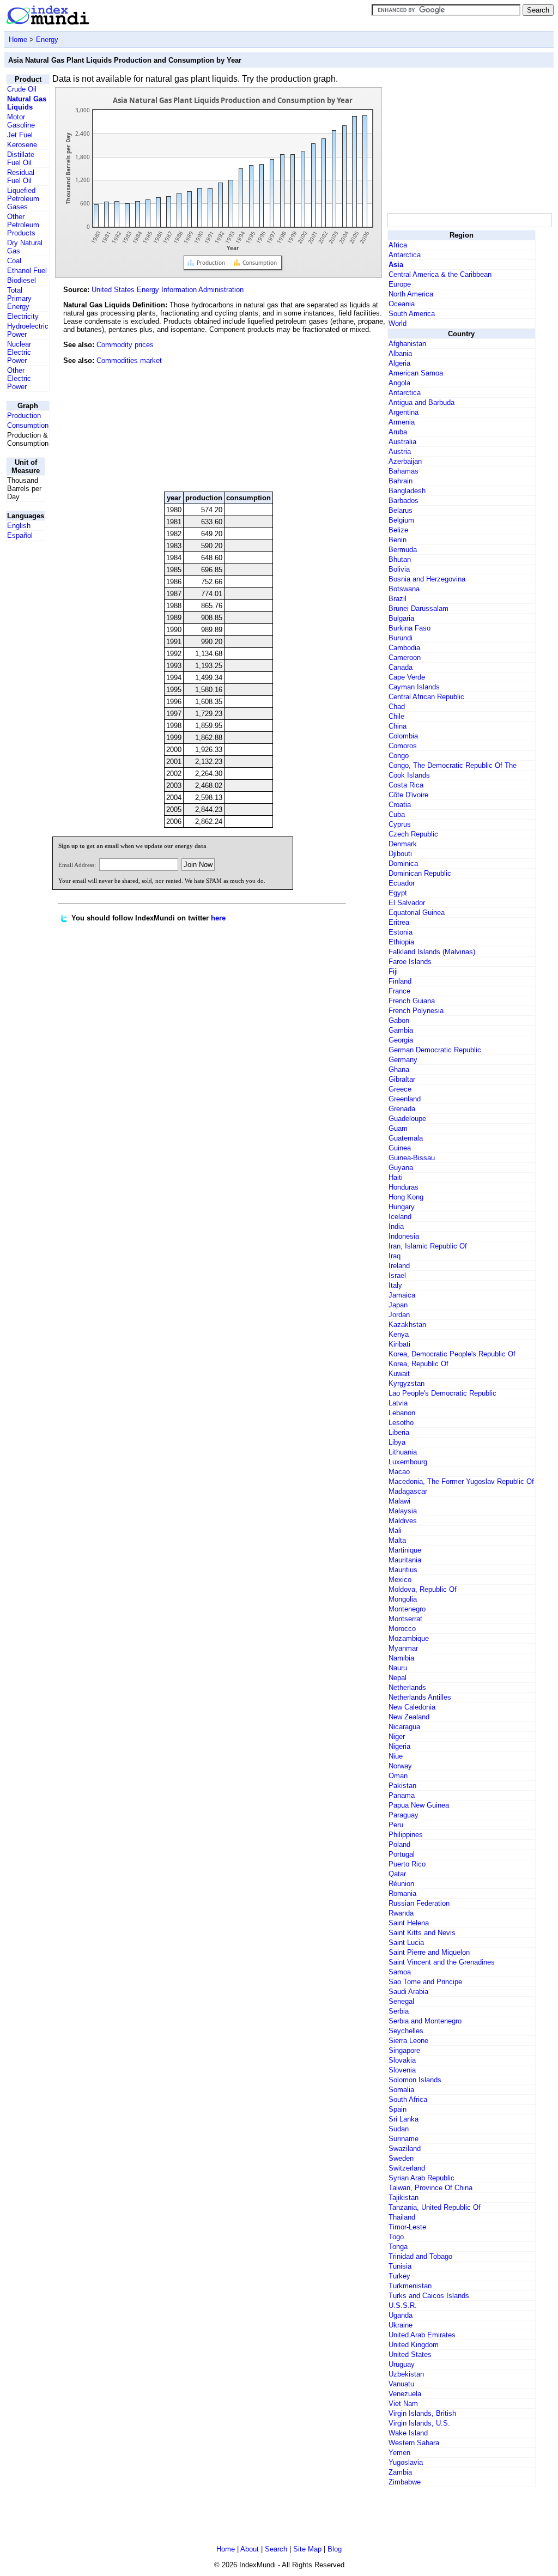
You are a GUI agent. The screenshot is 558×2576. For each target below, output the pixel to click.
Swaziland (405, 2148)
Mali (395, 1531)
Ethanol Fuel (27, 271)
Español (20, 535)
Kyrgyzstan (407, 1383)
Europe (400, 284)
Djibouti (400, 854)
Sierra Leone (408, 2041)
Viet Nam (403, 2404)
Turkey (399, 2276)
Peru (396, 1825)
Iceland (400, 1217)
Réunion (401, 1884)
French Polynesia (416, 1011)
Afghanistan (407, 344)
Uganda (401, 2315)
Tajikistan (404, 2198)
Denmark (403, 844)
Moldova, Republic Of (423, 1589)
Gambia (401, 1030)
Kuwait (399, 1374)
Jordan (399, 1315)
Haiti (396, 1177)
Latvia (398, 1403)
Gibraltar (402, 1079)
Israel (397, 1275)
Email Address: (77, 865)
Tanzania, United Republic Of (435, 2207)
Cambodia (404, 648)
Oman (398, 1776)
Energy (47, 40)
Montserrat (405, 1619)
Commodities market (129, 360)
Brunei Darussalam (418, 608)
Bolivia (399, 569)
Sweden (401, 2158)
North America (411, 294)
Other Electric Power (19, 378)
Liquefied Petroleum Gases (23, 199)
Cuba (397, 814)
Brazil (398, 599)
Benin (398, 540)
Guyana (401, 1168)
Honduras (404, 1187)
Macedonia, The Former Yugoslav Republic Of (461, 1481)
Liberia (399, 1432)
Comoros (403, 746)
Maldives (403, 1521)
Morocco (402, 1629)
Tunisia (400, 2266)
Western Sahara (414, 2443)
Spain (398, 2109)
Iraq (395, 1256)
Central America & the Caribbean (440, 274)
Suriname (404, 2139)
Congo (399, 756)
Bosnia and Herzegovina (427, 579)
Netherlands (407, 1687)
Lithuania (403, 1452)
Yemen (399, 2453)
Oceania (402, 304)
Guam (398, 1128)
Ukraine (401, 2325)
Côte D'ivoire (408, 795)
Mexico (400, 1580)
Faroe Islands (410, 962)
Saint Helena (409, 1923)
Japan (398, 1305)
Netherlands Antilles (420, 1697)
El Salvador (407, 903)
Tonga (398, 2247)
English (19, 526)
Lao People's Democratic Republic (442, 1393)
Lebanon (402, 1413)
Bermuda (403, 550)
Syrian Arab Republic (421, 2178)
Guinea (400, 1148)
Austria (400, 451)
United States (410, 2354)
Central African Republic (426, 697)
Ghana (399, 1069)
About (250, 2549)
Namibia (401, 1658)
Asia (396, 265)
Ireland (399, 1266)
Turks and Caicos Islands (429, 2296)
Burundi (401, 638)
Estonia (401, 932)
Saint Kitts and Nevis (422, 1933)
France (399, 991)
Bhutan (400, 559)
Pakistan (402, 1786)
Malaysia (403, 1511)
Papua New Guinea (419, 1805)
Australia (402, 442)
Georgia (401, 1040)
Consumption (28, 425)
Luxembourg (408, 1462)
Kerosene (22, 145)
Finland (400, 981)
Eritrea (399, 922)
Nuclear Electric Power (19, 352)
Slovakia (402, 2060)
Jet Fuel (20, 135)
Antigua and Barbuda (421, 402)
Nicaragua (404, 1727)
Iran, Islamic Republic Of (428, 1246)
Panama (402, 1795)
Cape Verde (407, 677)
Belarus (401, 510)
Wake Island (408, 2433)
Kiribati (399, 1344)
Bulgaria (401, 618)
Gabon (399, 1020)
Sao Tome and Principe (425, 1982)
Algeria (399, 363)
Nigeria (399, 1746)
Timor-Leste (407, 2227)
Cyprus (400, 824)
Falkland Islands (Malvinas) (432, 952)
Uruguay (402, 2364)
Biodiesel (22, 280)
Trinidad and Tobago (420, 2256)
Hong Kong (406, 1197)
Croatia (400, 805)
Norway (400, 1766)
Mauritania (405, 1560)
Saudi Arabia (408, 1992)
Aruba (398, 432)
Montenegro (407, 1609)
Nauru (398, 1668)
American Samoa (416, 373)
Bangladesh (407, 491)
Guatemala (406, 1138)
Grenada (402, 1109)
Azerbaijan (405, 461)
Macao (399, 1472)
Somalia (401, 2090)
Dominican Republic (420, 873)
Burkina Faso (410, 628)
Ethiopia (401, 942)
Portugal (402, 1854)
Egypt (398, 893)
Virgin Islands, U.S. (419, 2423)
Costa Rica (406, 785)
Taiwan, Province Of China (430, 2188)
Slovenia (402, 2070)
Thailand (402, 2217)
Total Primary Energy (19, 298)
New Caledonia (412, 1707)
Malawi (399, 1501)
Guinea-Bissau (412, 1158)
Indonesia (404, 1236)
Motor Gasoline (21, 121)
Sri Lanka (404, 2119)
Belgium (401, 520)
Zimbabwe (405, 2482)
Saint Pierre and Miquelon (429, 1952)
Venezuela (405, 2394)
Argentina (404, 412)
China (398, 726)
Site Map (307, 2549)
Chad (397, 707)
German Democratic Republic (435, 1050)
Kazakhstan (407, 1325)
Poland (399, 1844)
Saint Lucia (406, 1942)
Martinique (405, 1550)
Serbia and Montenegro (425, 2021)
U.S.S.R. (403, 2305)
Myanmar (403, 1648)
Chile (396, 716)
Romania (402, 1893)
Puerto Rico (407, 1864)
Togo (396, 2237)
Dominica (403, 863)
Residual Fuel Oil (21, 177)
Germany (403, 1060)
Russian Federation (419, 1903)
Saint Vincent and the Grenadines (442, 1962)
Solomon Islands (415, 2080)
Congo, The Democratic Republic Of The (453, 765)
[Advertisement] (304, 409)
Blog (335, 2549)
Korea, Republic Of (418, 1364)
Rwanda (401, 1913)
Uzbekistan (406, 2374)
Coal (14, 261)
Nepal (398, 1678)
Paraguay (404, 1815)
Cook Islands (409, 775)
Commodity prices (125, 345)
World (398, 323)
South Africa (408, 2099)
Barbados (404, 501)
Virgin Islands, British (422, 2413)
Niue (396, 1756)
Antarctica (405, 255)
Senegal (401, 2001)
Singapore (404, 2050)
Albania (400, 353)
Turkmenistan (410, 2286)
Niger (397, 1736)
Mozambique (409, 1638)
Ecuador (402, 883)
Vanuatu (401, 2384)
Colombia (403, 736)
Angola (399, 383)
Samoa (400, 1972)
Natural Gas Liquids (27, 103)
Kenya (399, 1334)
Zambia (400, 2472)
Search (276, 2549)
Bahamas (404, 471)
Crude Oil (22, 89)
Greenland (405, 1099)
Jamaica (402, 1295)
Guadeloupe (407, 1119)
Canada (401, 667)
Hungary (402, 1207)
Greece (400, 1089)
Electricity (23, 316)
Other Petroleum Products (23, 225)
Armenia (402, 422)
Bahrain (401, 481)
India (396, 1226)
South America (412, 314)
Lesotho (401, 1423)
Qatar (397, 1874)
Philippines (406, 1835)
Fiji (393, 971)
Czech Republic (413, 834)
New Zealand (409, 1717)
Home (18, 40)
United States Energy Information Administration (168, 290)
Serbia (399, 2011)
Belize (398, 530)
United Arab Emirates (422, 2335)
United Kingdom (414, 2345)
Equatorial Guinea (417, 913)
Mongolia (403, 1599)
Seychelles (406, 2031)
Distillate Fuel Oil (21, 159)
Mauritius (403, 1570)
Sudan (399, 2129)
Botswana (404, 589)
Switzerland (407, 2168)
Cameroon (405, 657)
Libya (397, 1442)
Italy (395, 1285)
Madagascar (408, 1491)
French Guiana (412, 1001)
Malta (397, 1540)
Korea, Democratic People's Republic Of (452, 1354)
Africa (398, 245)
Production (24, 416)
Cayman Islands (414, 687)
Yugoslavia (406, 2462)
